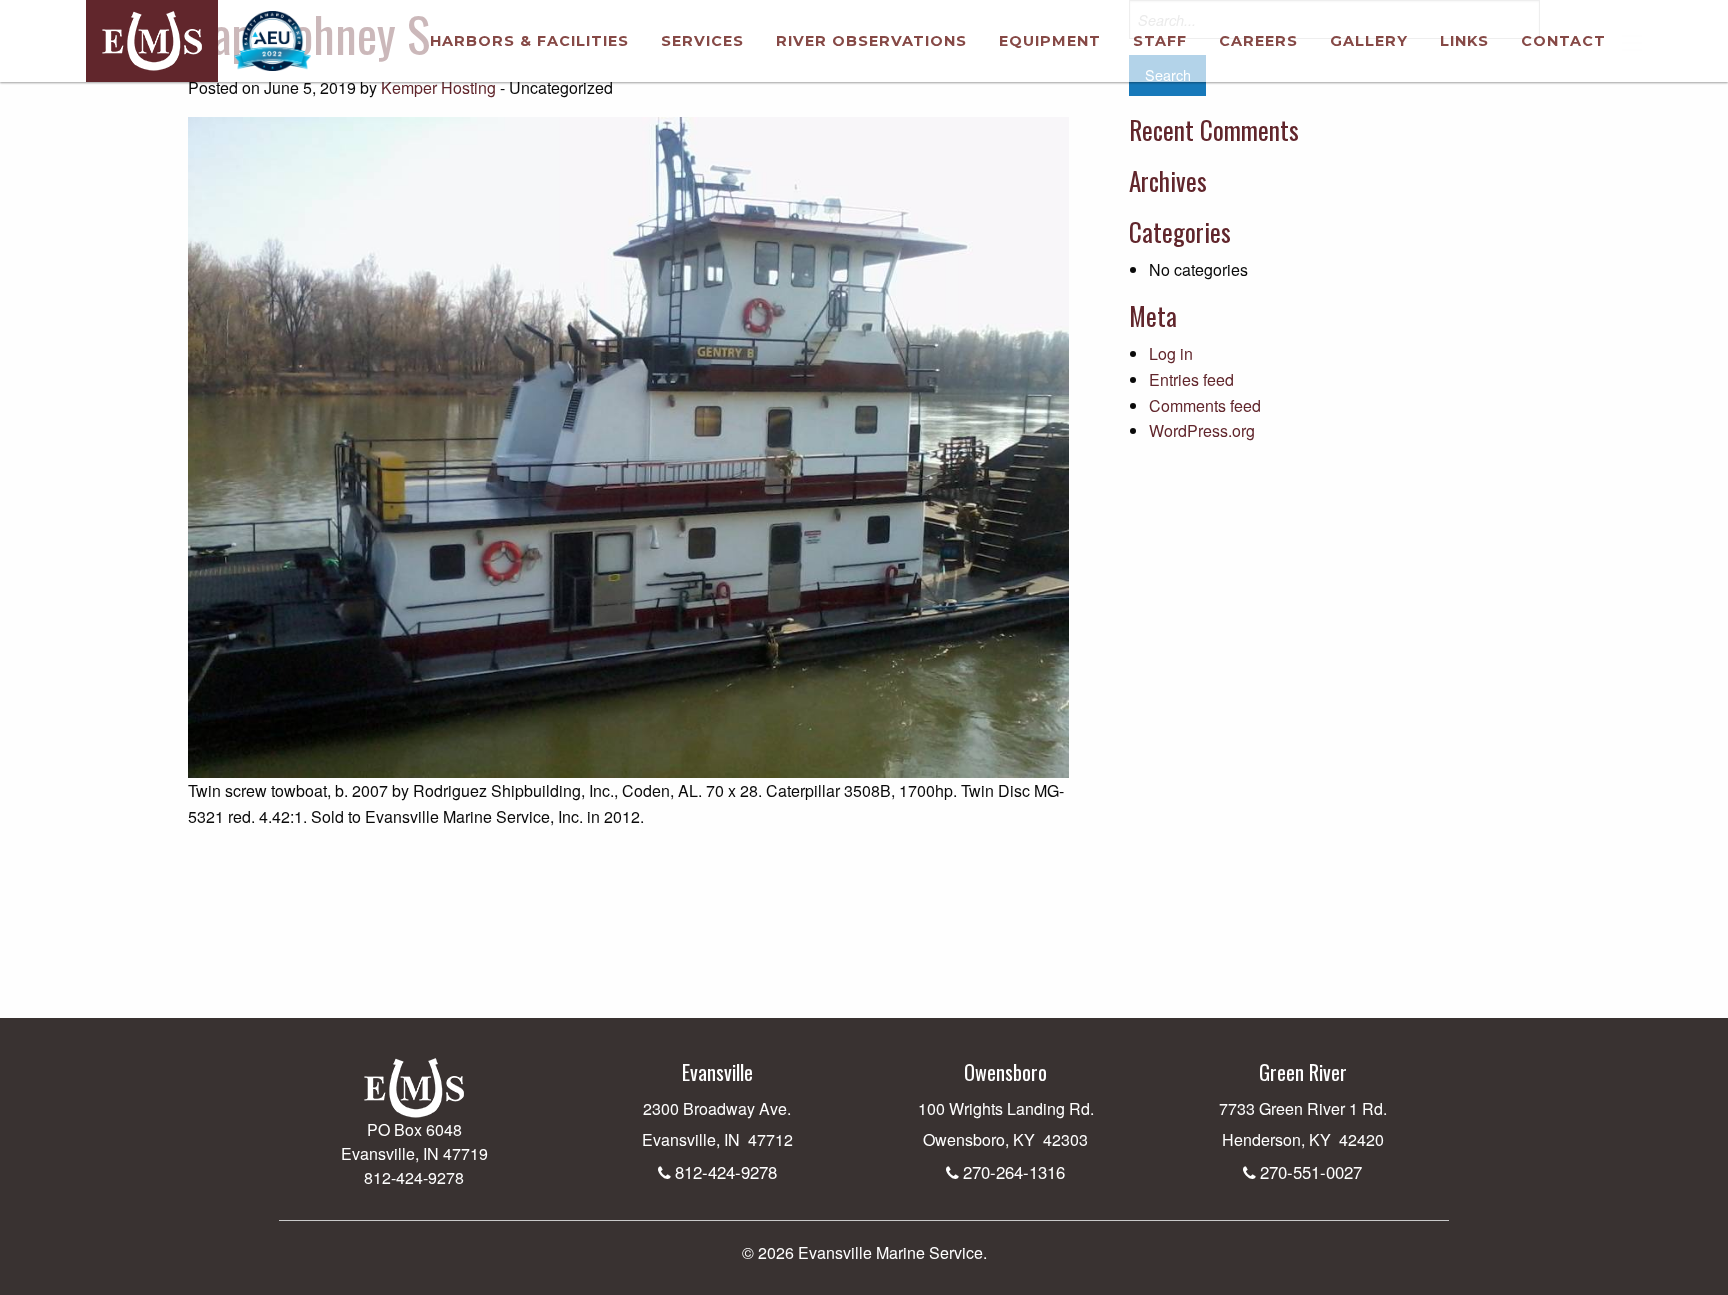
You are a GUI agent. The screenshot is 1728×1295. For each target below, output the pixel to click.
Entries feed (1191, 379)
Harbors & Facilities (529, 41)
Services (702, 41)
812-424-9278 (726, 1172)
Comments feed (1205, 405)
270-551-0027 (1311, 1172)
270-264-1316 (1014, 1172)
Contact (1563, 41)
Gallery (1369, 41)
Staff (1160, 41)
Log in (1171, 353)
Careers (1258, 41)
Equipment (1050, 41)
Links (1464, 41)
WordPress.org (1202, 430)
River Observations (871, 41)
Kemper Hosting (438, 87)
